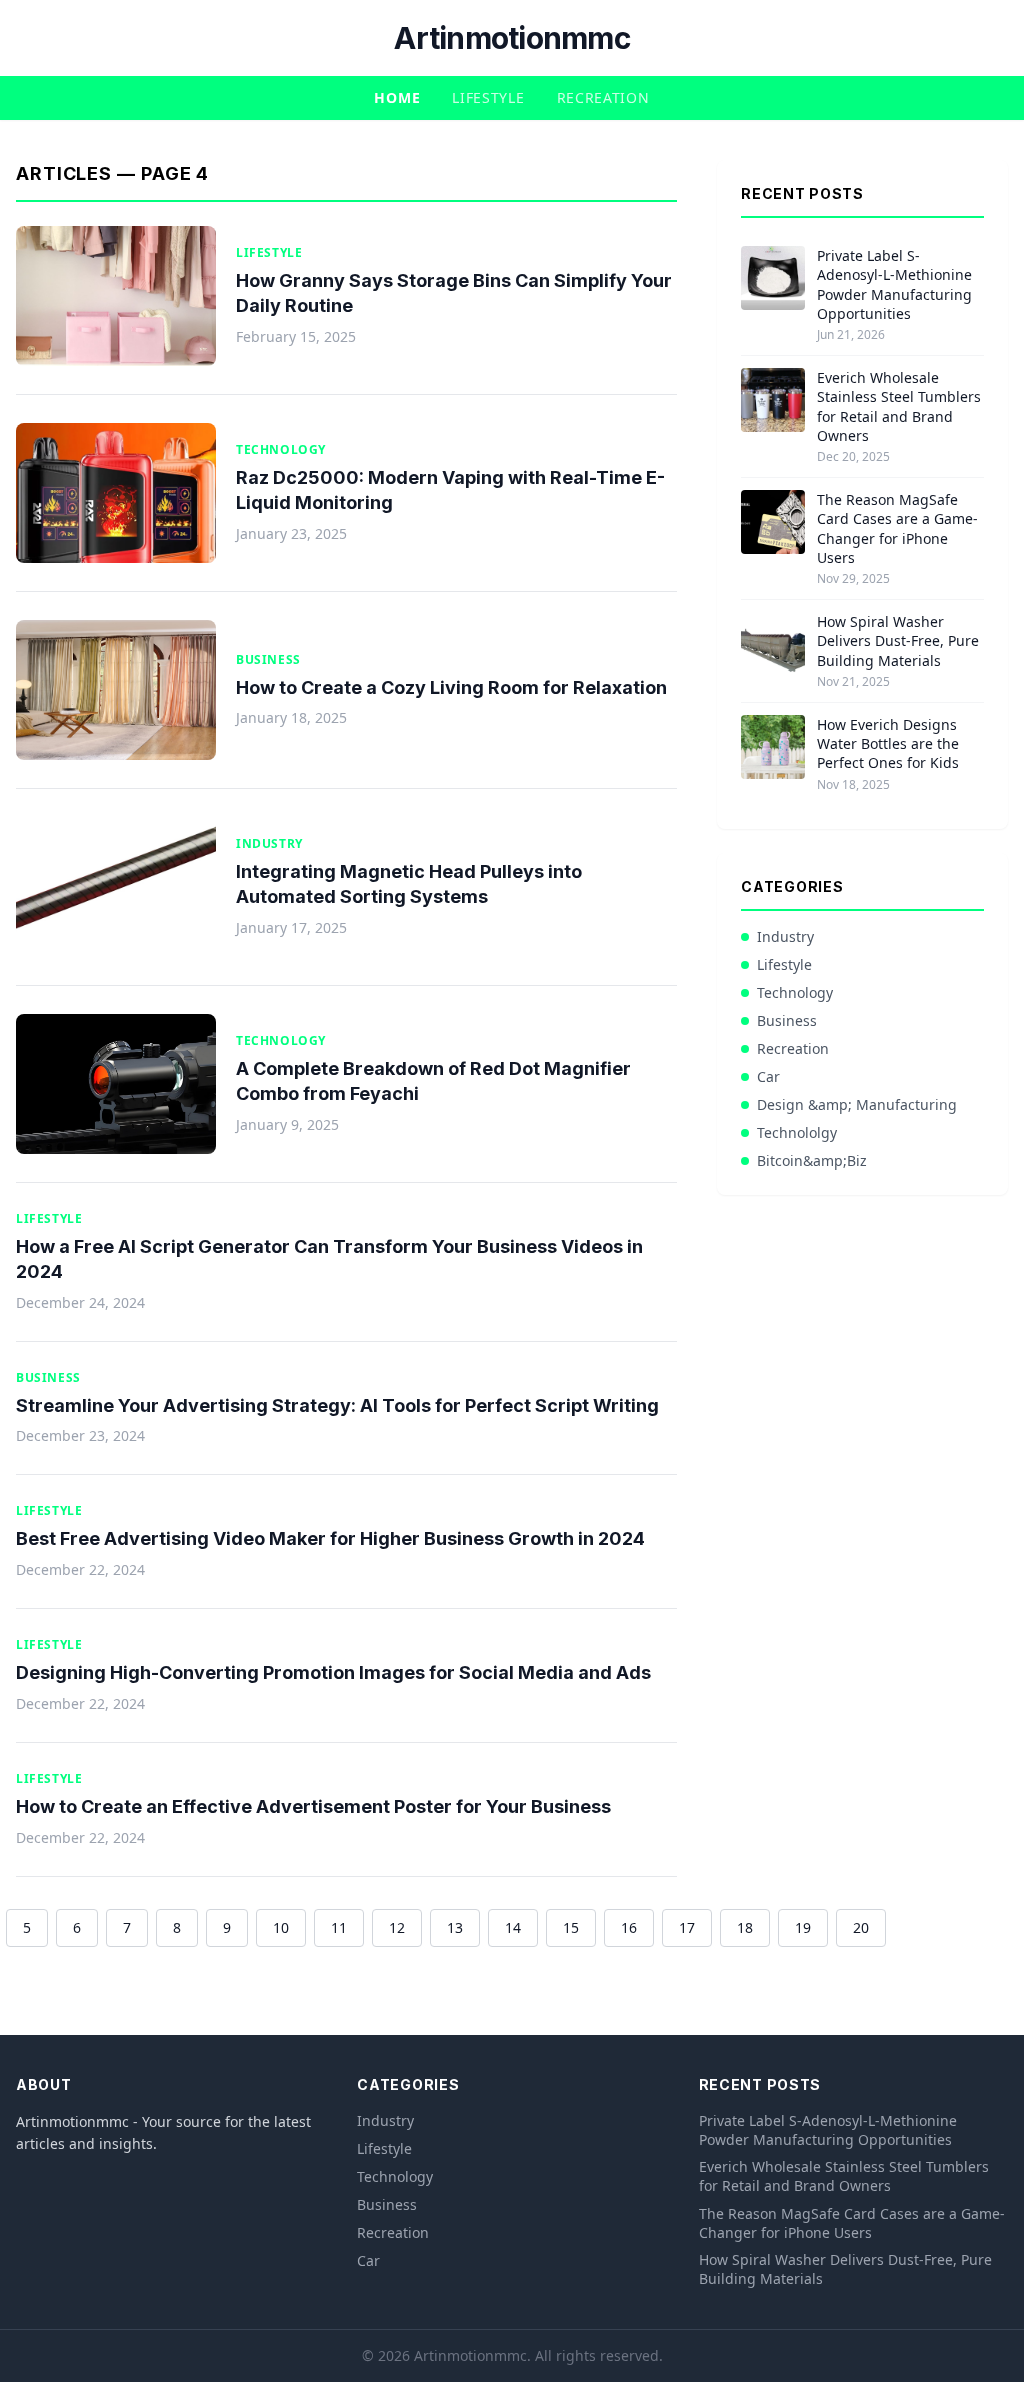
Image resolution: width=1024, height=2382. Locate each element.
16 (629, 1927)
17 (687, 1927)
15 (571, 1927)
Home (397, 97)
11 (339, 1927)
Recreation (603, 97)
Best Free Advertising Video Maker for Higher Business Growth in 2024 (330, 1538)
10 (281, 1927)
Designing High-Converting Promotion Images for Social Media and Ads (333, 1672)
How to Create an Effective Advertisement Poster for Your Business (313, 1806)
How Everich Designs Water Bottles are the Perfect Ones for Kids (888, 744)
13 (455, 1927)
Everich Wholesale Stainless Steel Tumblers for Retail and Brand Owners (899, 406)
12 (397, 1927)
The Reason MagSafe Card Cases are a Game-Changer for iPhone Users (897, 528)
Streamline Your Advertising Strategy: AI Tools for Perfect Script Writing (337, 1405)
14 (513, 1927)
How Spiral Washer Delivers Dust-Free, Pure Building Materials (898, 641)
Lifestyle (488, 97)
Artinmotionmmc (512, 38)
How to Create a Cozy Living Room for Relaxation (451, 687)
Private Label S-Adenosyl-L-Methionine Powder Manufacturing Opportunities (894, 284)
